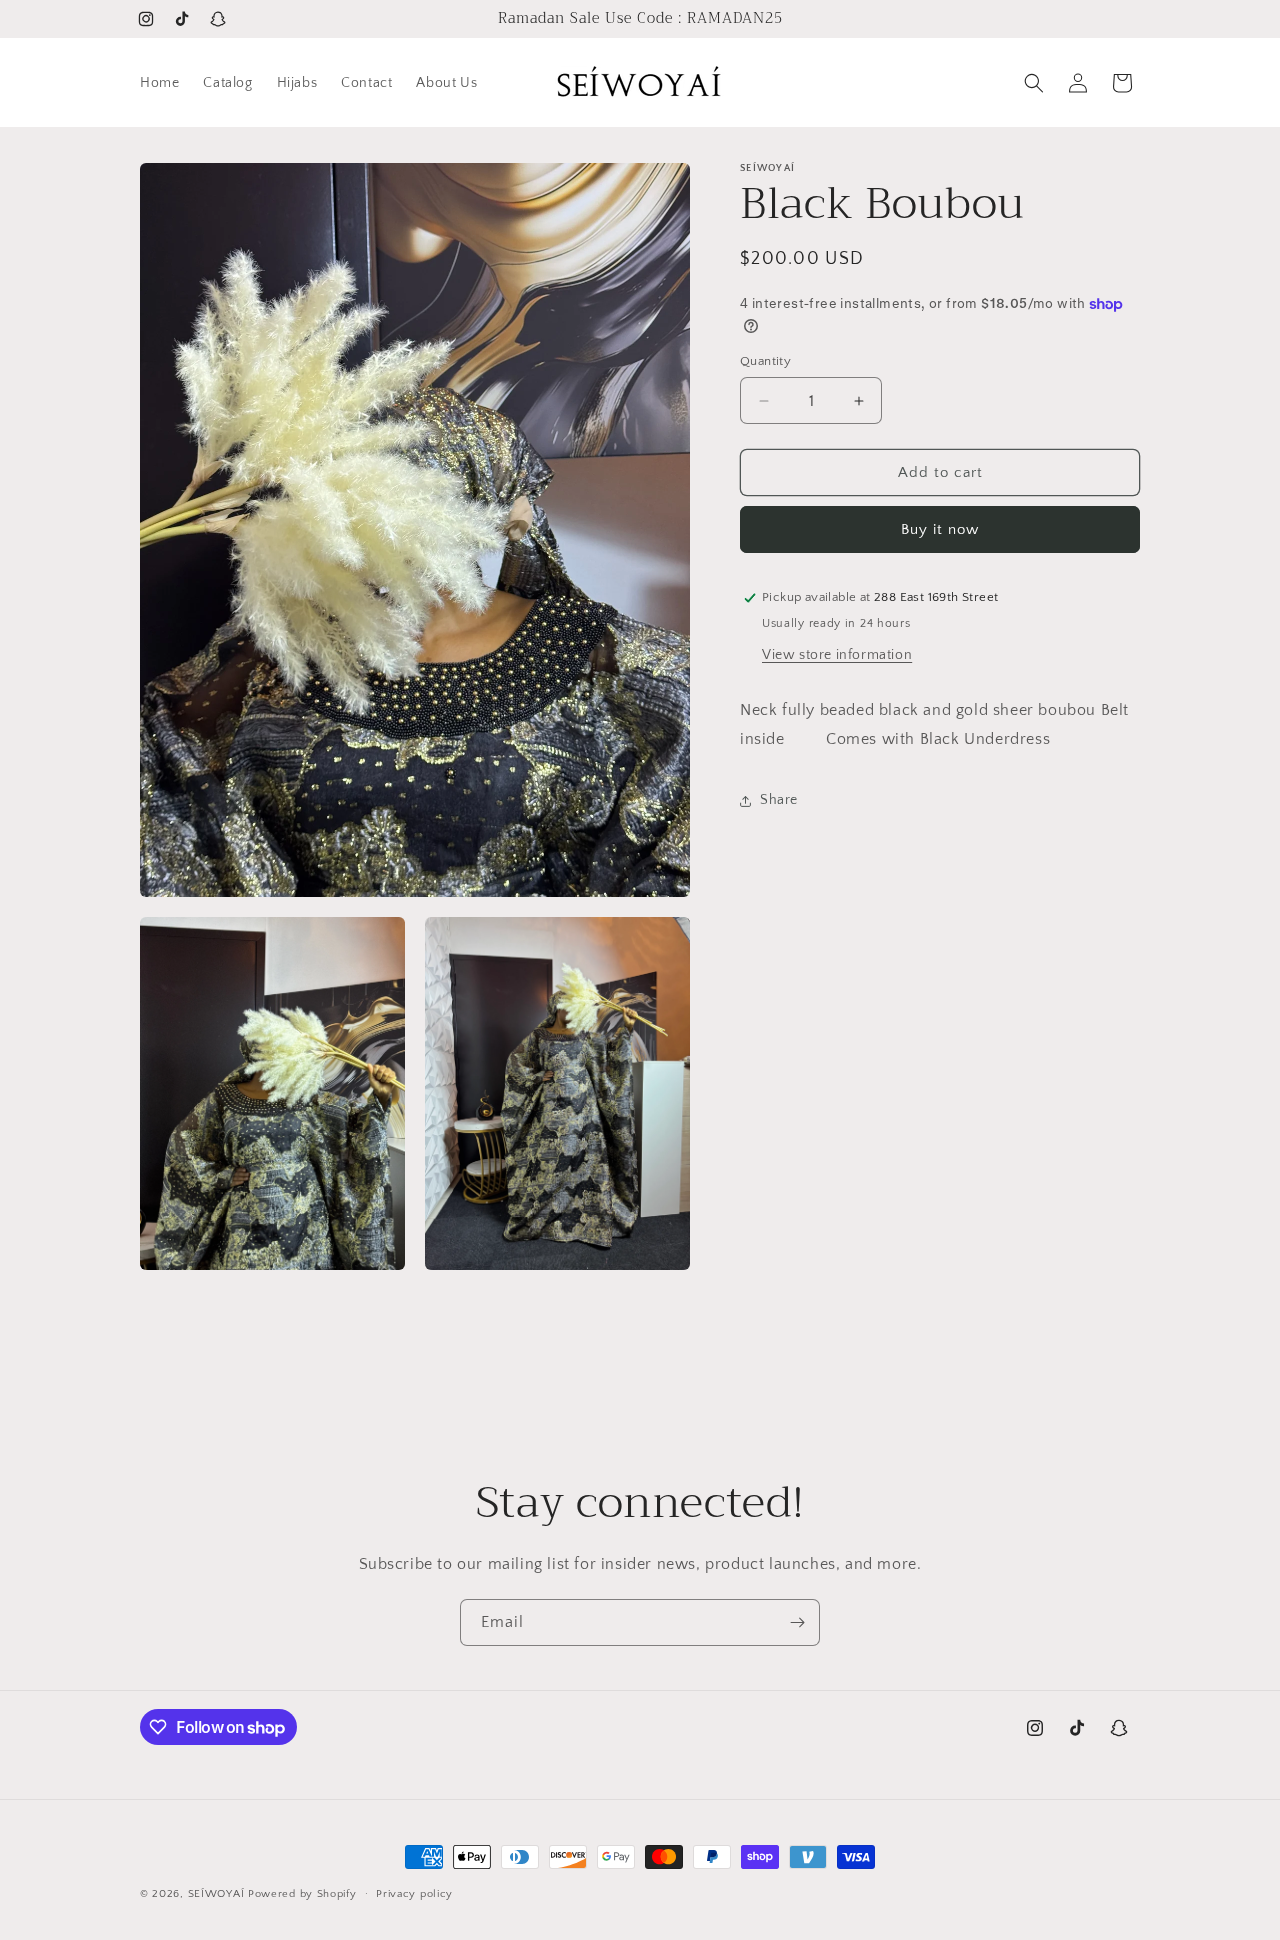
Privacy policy (414, 1893)
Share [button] (779, 800)
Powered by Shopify (302, 1894)
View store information (837, 655)
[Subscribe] (797, 1622)
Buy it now (940, 529)
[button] (1034, 83)
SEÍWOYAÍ (218, 1894)
